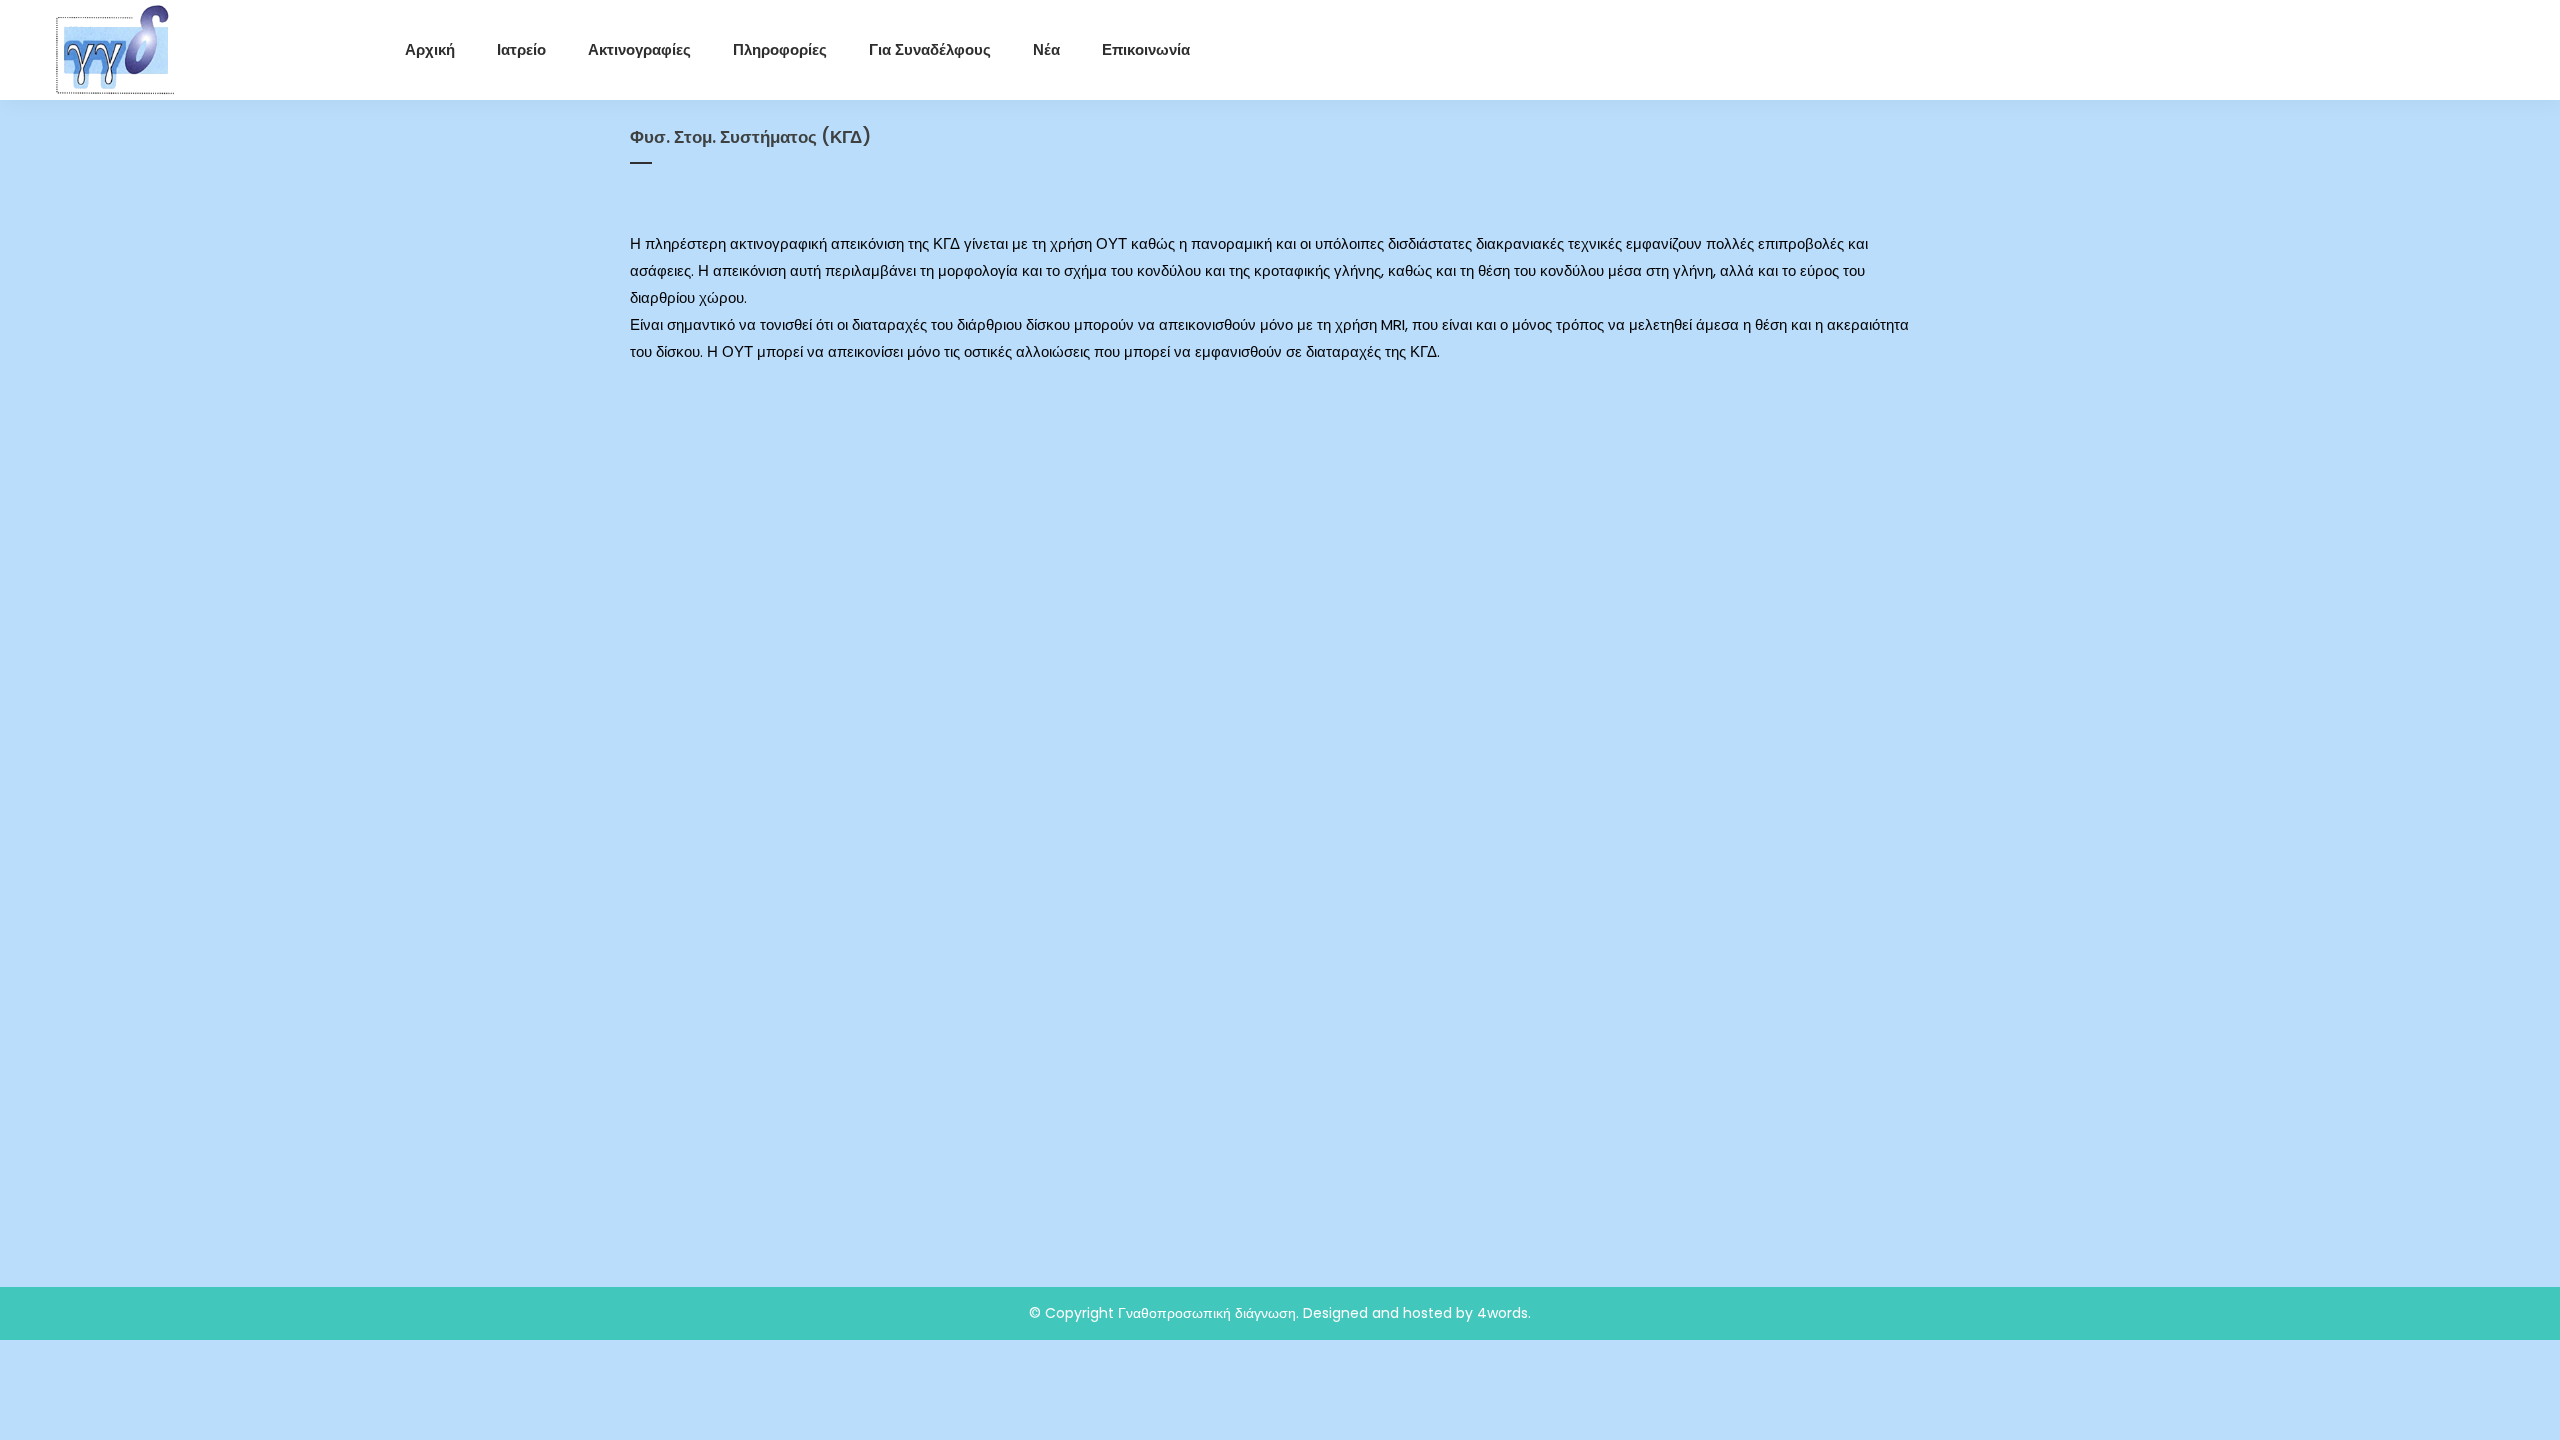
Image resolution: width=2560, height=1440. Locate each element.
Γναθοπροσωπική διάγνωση (1207, 1313)
